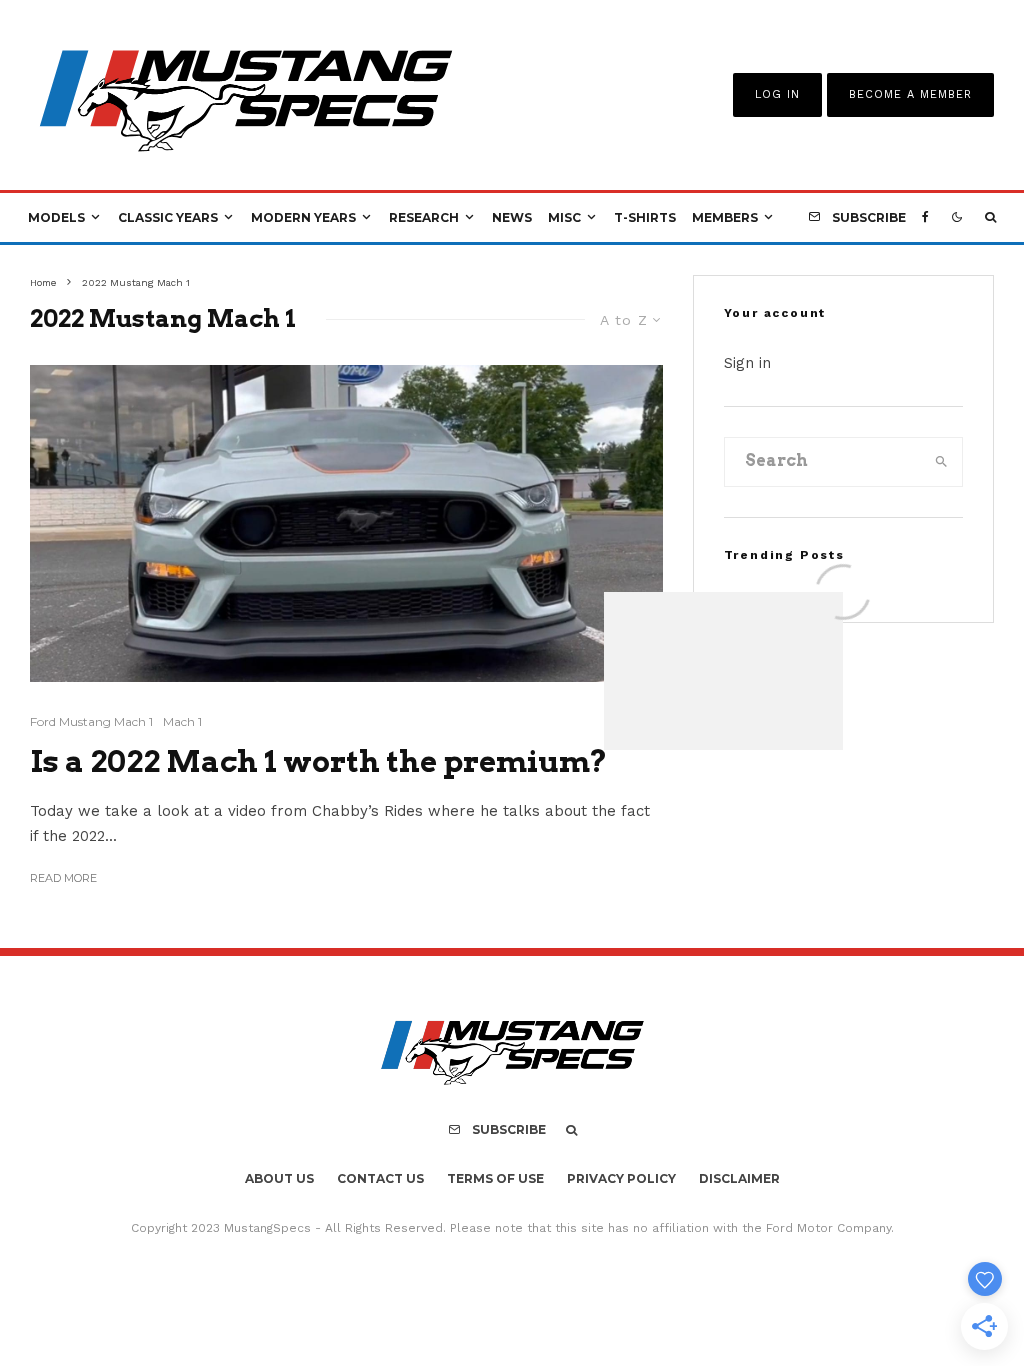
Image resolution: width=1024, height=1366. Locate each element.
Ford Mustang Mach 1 (91, 721)
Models (56, 217)
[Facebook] (925, 218)
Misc (564, 217)
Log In (777, 94)
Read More (63, 878)
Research (424, 217)
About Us (279, 1178)
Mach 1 (182, 721)
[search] (941, 462)
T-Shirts (645, 217)
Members (725, 217)
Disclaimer (739, 1178)
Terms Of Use (495, 1178)
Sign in (747, 363)
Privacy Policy (621, 1178)
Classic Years (168, 217)
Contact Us (380, 1178)
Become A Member (910, 94)
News (512, 217)
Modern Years (303, 217)
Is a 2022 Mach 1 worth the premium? (319, 761)
